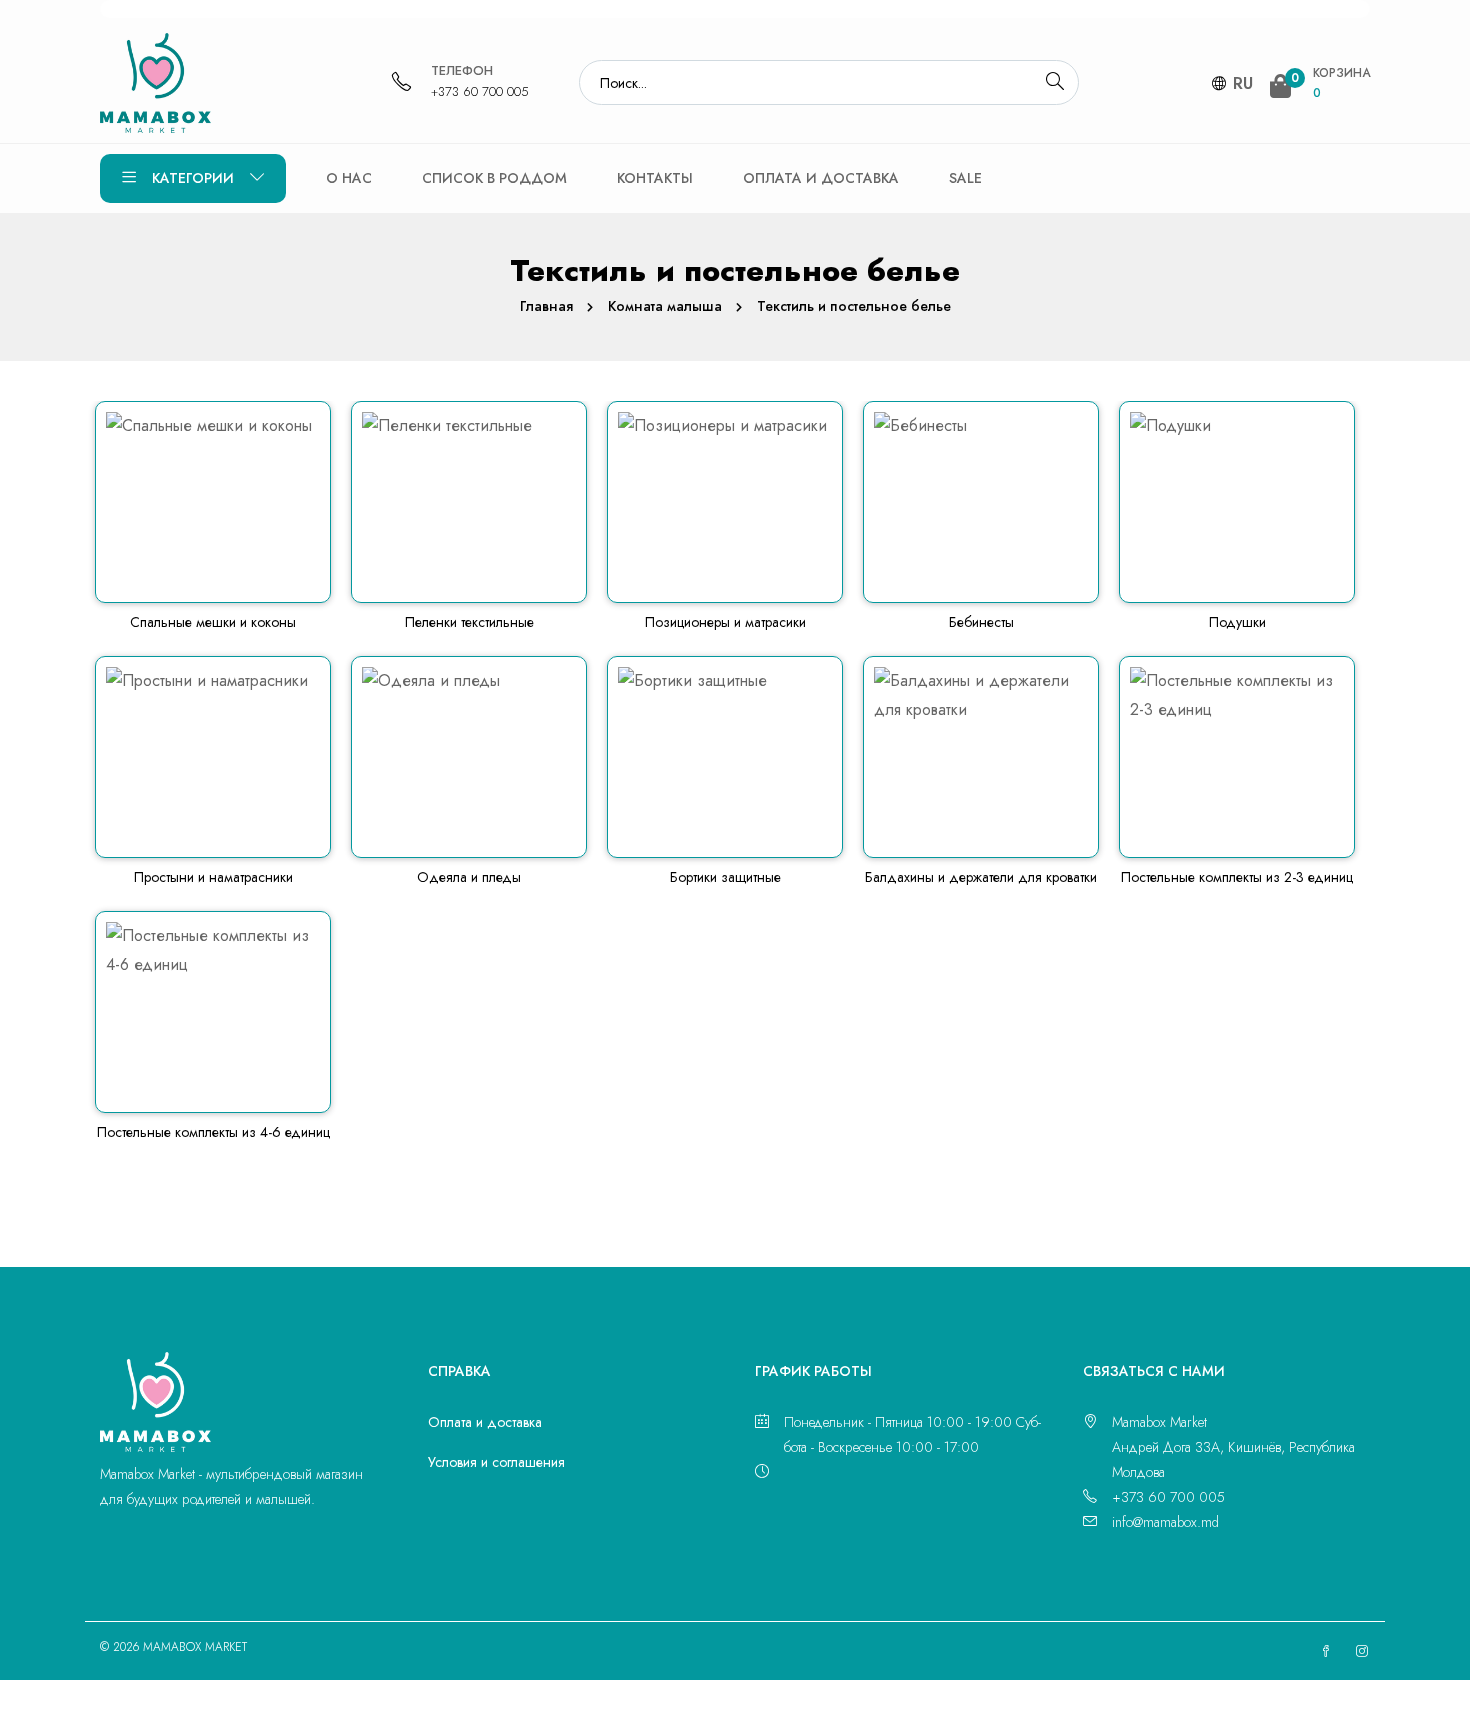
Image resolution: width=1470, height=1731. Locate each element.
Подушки (1237, 622)
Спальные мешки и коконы (213, 622)
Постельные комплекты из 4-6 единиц (213, 1132)
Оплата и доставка (821, 178)
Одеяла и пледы (469, 877)
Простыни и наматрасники (213, 877)
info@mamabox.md (1165, 1522)
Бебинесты (981, 622)
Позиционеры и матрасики (725, 622)
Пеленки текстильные (469, 622)
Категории (193, 178)
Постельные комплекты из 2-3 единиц (1237, 877)
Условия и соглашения (496, 1462)
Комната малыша (665, 306)
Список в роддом (494, 178)
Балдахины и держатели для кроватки (981, 877)
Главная (546, 306)
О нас (349, 178)
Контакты (655, 178)
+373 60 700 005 (480, 91)
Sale (965, 178)
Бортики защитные (725, 877)
